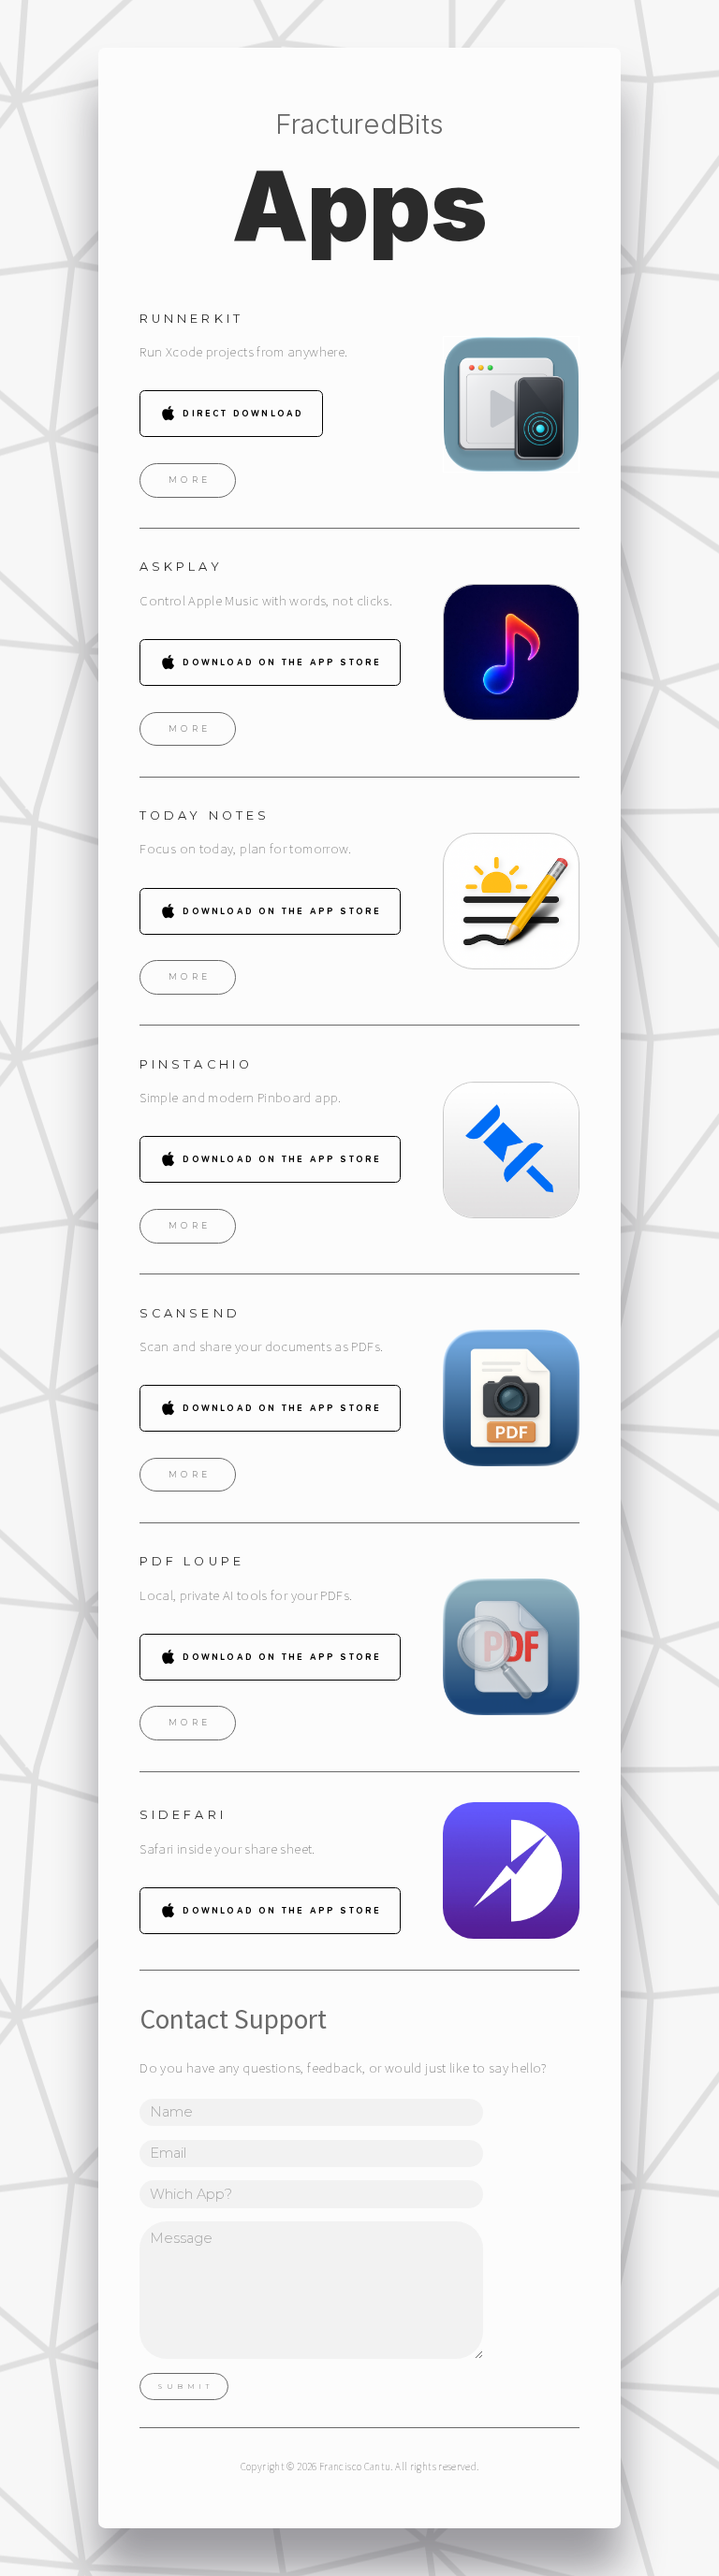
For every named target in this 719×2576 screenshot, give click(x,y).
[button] (231, 414)
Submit (186, 2387)
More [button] (190, 480)
